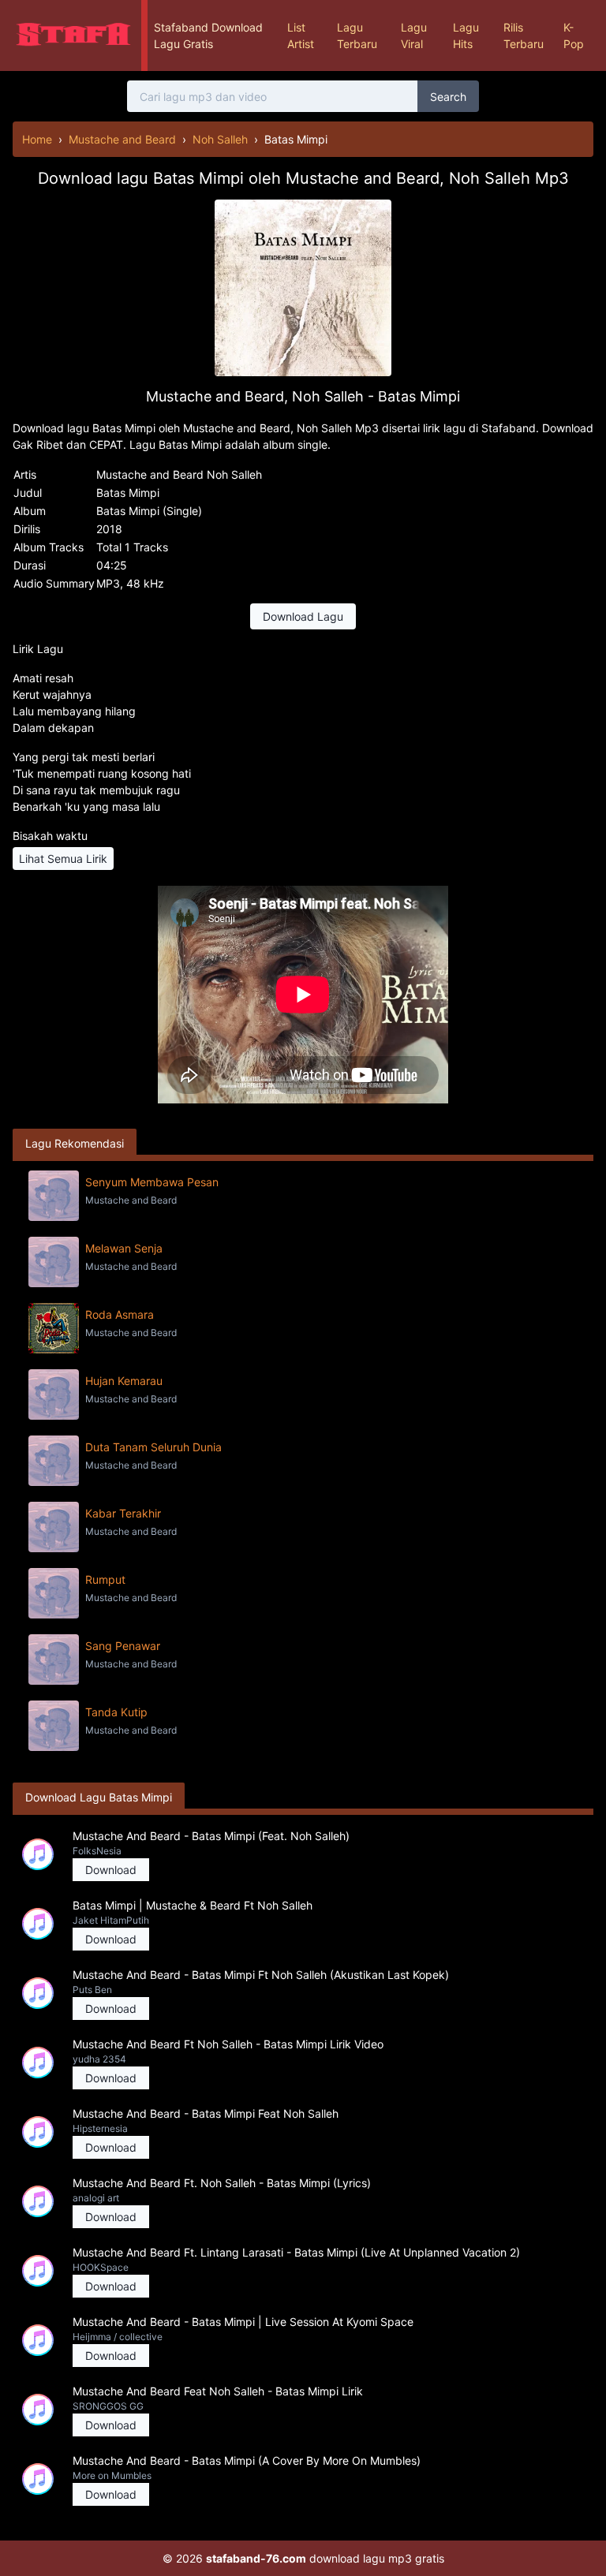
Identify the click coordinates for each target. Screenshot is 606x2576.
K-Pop (574, 35)
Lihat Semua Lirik (63, 859)
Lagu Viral (414, 35)
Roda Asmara (120, 1314)
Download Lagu (303, 616)
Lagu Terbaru (357, 35)
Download (111, 1870)
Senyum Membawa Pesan (152, 1182)
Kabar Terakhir (123, 1513)
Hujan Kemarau (124, 1381)
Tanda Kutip (116, 1712)
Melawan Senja (124, 1248)
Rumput (105, 1579)
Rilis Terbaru (524, 35)
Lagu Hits (466, 35)
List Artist (301, 35)
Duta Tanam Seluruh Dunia (153, 1447)
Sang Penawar (123, 1646)
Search (448, 97)
